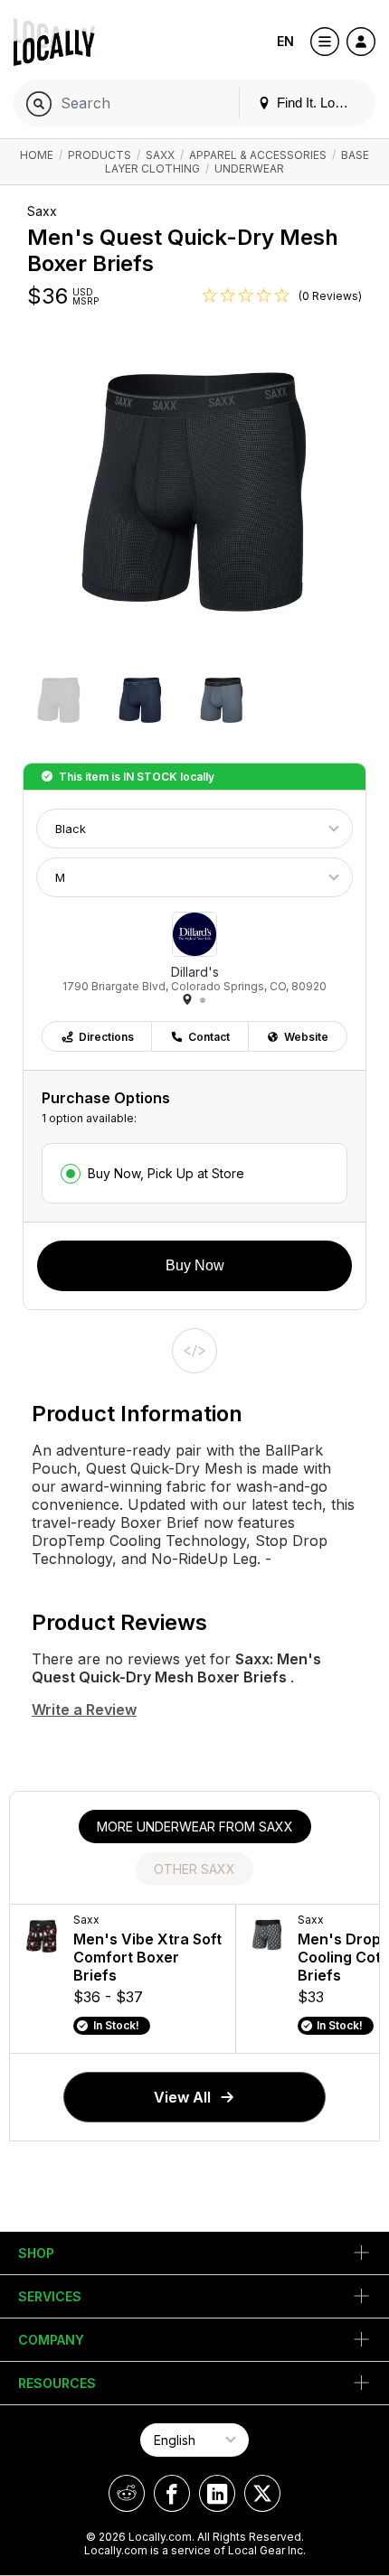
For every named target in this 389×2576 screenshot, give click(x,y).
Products (100, 155)
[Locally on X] (262, 2493)
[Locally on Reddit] (127, 2493)
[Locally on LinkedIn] (217, 2493)
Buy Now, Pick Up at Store (166, 1173)
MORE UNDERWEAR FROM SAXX (195, 1827)
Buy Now (195, 1265)
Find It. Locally (318, 103)
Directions (106, 1037)
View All (182, 2097)
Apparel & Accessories (258, 155)
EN (285, 41)
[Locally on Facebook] (172, 2493)
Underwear (249, 169)
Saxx (160, 155)
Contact (209, 1037)
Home (37, 155)
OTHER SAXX (194, 1869)
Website (306, 1037)
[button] (59, 702)
